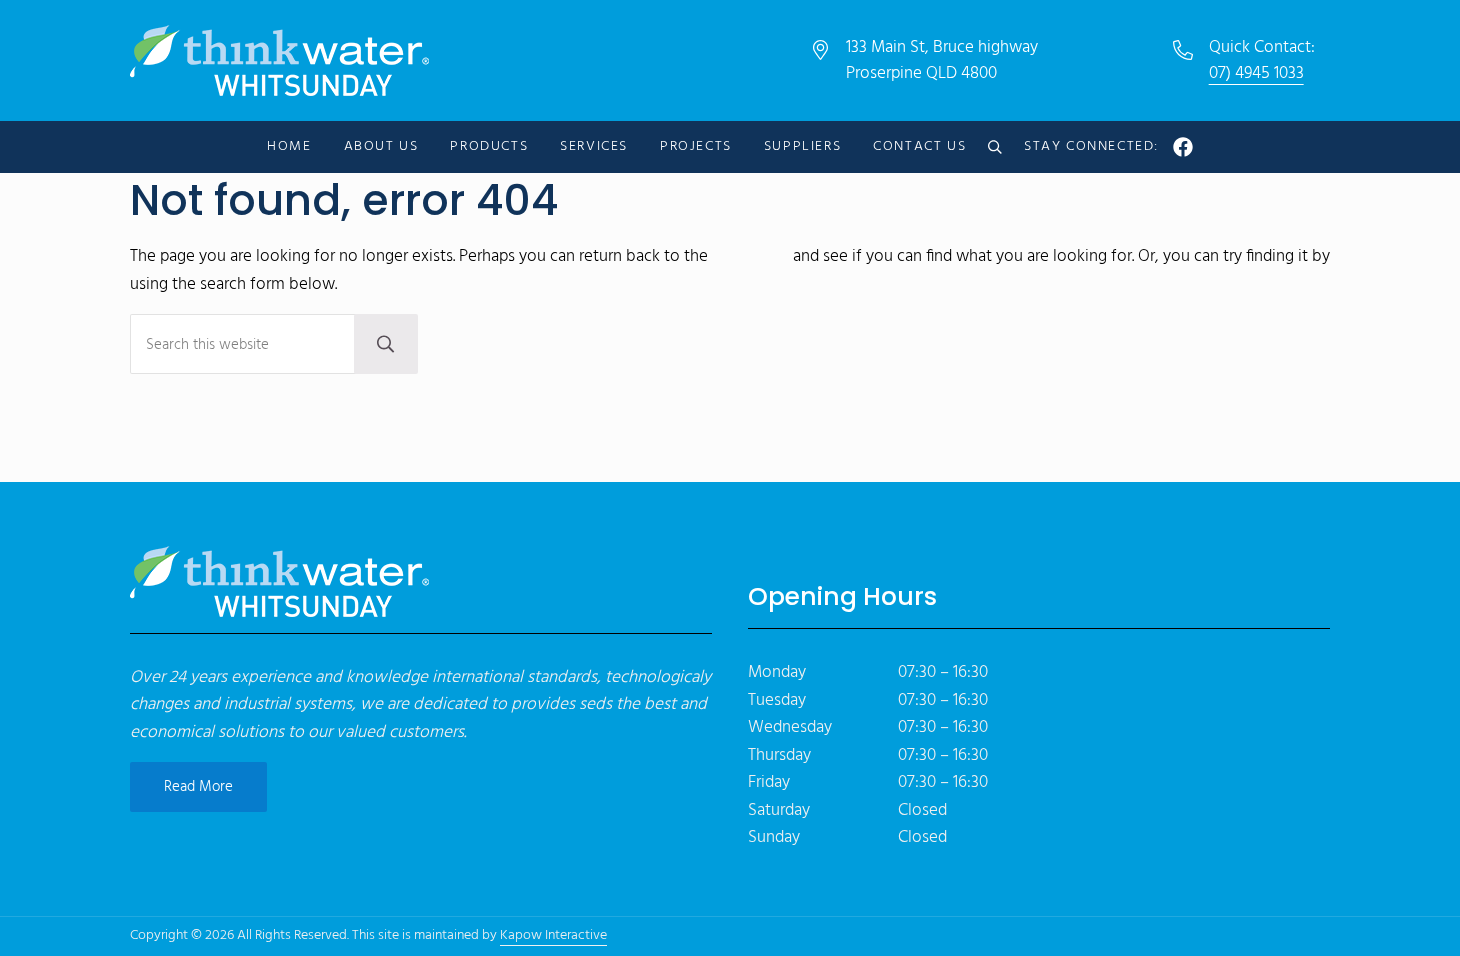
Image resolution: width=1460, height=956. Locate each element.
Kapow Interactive (553, 935)
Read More (198, 787)
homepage (750, 256)
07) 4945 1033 (1256, 73)
